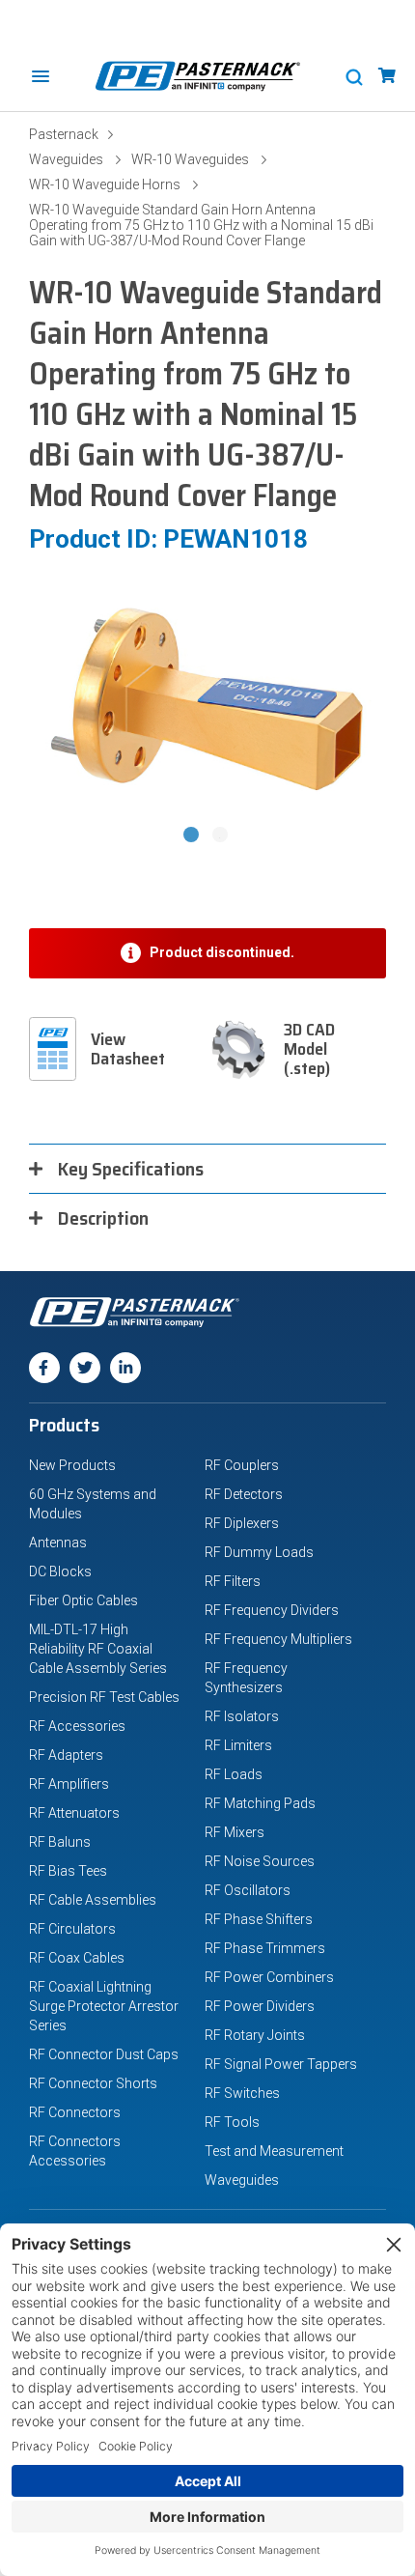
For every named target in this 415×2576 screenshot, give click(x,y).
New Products (72, 1465)
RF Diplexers (242, 1523)
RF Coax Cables (77, 1958)
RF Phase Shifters (259, 1919)
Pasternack (64, 134)
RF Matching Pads (260, 1803)
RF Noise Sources (260, 1861)
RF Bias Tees (68, 1871)
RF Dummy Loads (259, 1552)
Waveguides (66, 159)
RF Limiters (238, 1745)
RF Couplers (242, 1465)
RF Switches (242, 2093)
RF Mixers (235, 1832)
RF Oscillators (248, 1890)
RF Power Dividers (260, 2006)
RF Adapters (66, 1755)
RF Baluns (60, 1842)
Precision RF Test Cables (104, 1697)
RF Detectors (244, 1494)
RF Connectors (75, 2112)
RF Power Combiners (269, 1977)
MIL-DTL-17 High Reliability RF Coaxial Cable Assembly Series (98, 1649)
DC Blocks (60, 1571)
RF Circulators (72, 1929)
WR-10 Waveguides (190, 159)
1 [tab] (193, 836)
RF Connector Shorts (93, 2083)
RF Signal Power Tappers (281, 2064)
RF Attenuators (74, 1813)
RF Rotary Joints (255, 2035)
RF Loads (234, 1774)
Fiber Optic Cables (83, 1600)
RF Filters (233, 1581)
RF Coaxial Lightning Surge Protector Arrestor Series (104, 2006)
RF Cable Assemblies (93, 1900)
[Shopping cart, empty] (387, 76)
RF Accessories (77, 1726)
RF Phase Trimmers (265, 1948)
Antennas (58, 1543)
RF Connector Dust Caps (104, 2054)
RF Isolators (242, 1716)
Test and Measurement (274, 2151)
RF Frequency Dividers (272, 1610)
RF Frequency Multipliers (278, 1639)
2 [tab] (222, 836)
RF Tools (232, 2122)
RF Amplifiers (69, 1784)
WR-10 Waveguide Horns (105, 184)
